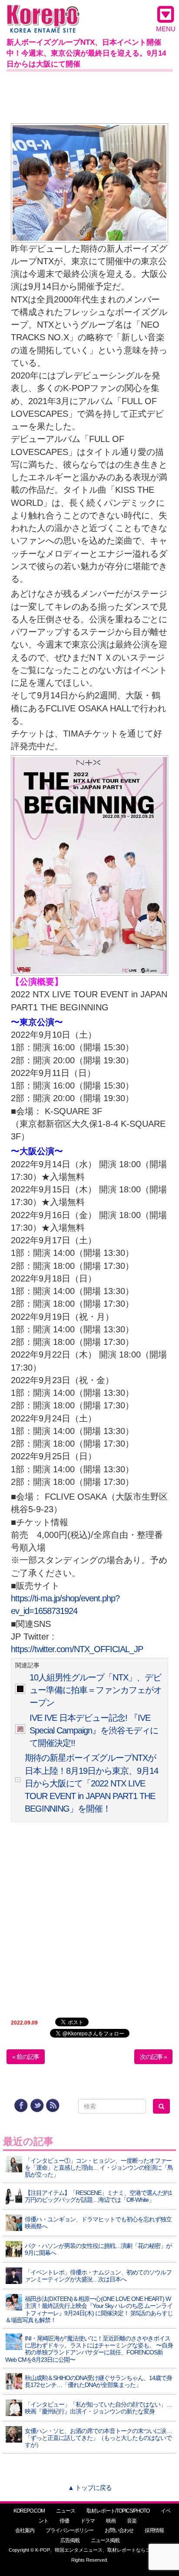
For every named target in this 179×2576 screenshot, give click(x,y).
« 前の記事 (26, 2057)
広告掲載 (70, 2540)
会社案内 (25, 2530)
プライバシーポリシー (70, 2530)
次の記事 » (153, 2057)
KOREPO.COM (29, 2511)
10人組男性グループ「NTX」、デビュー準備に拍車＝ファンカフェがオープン (96, 1690)
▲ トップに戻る (90, 2488)
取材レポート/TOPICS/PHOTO (118, 2511)
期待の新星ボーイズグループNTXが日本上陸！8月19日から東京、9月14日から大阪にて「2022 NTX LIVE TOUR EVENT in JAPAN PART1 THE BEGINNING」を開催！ (91, 1783)
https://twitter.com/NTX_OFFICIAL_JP (77, 1649)
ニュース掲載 (105, 2540)
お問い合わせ (119, 2530)
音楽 (132, 2521)
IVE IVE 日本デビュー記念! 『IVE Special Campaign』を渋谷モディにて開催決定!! (94, 1731)
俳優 (64, 2521)
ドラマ (88, 2521)
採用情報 (154, 2530)
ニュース (66, 2511)
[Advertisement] (89, 96)
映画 (111, 2521)
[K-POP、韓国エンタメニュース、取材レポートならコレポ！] (43, 13)
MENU (166, 29)
